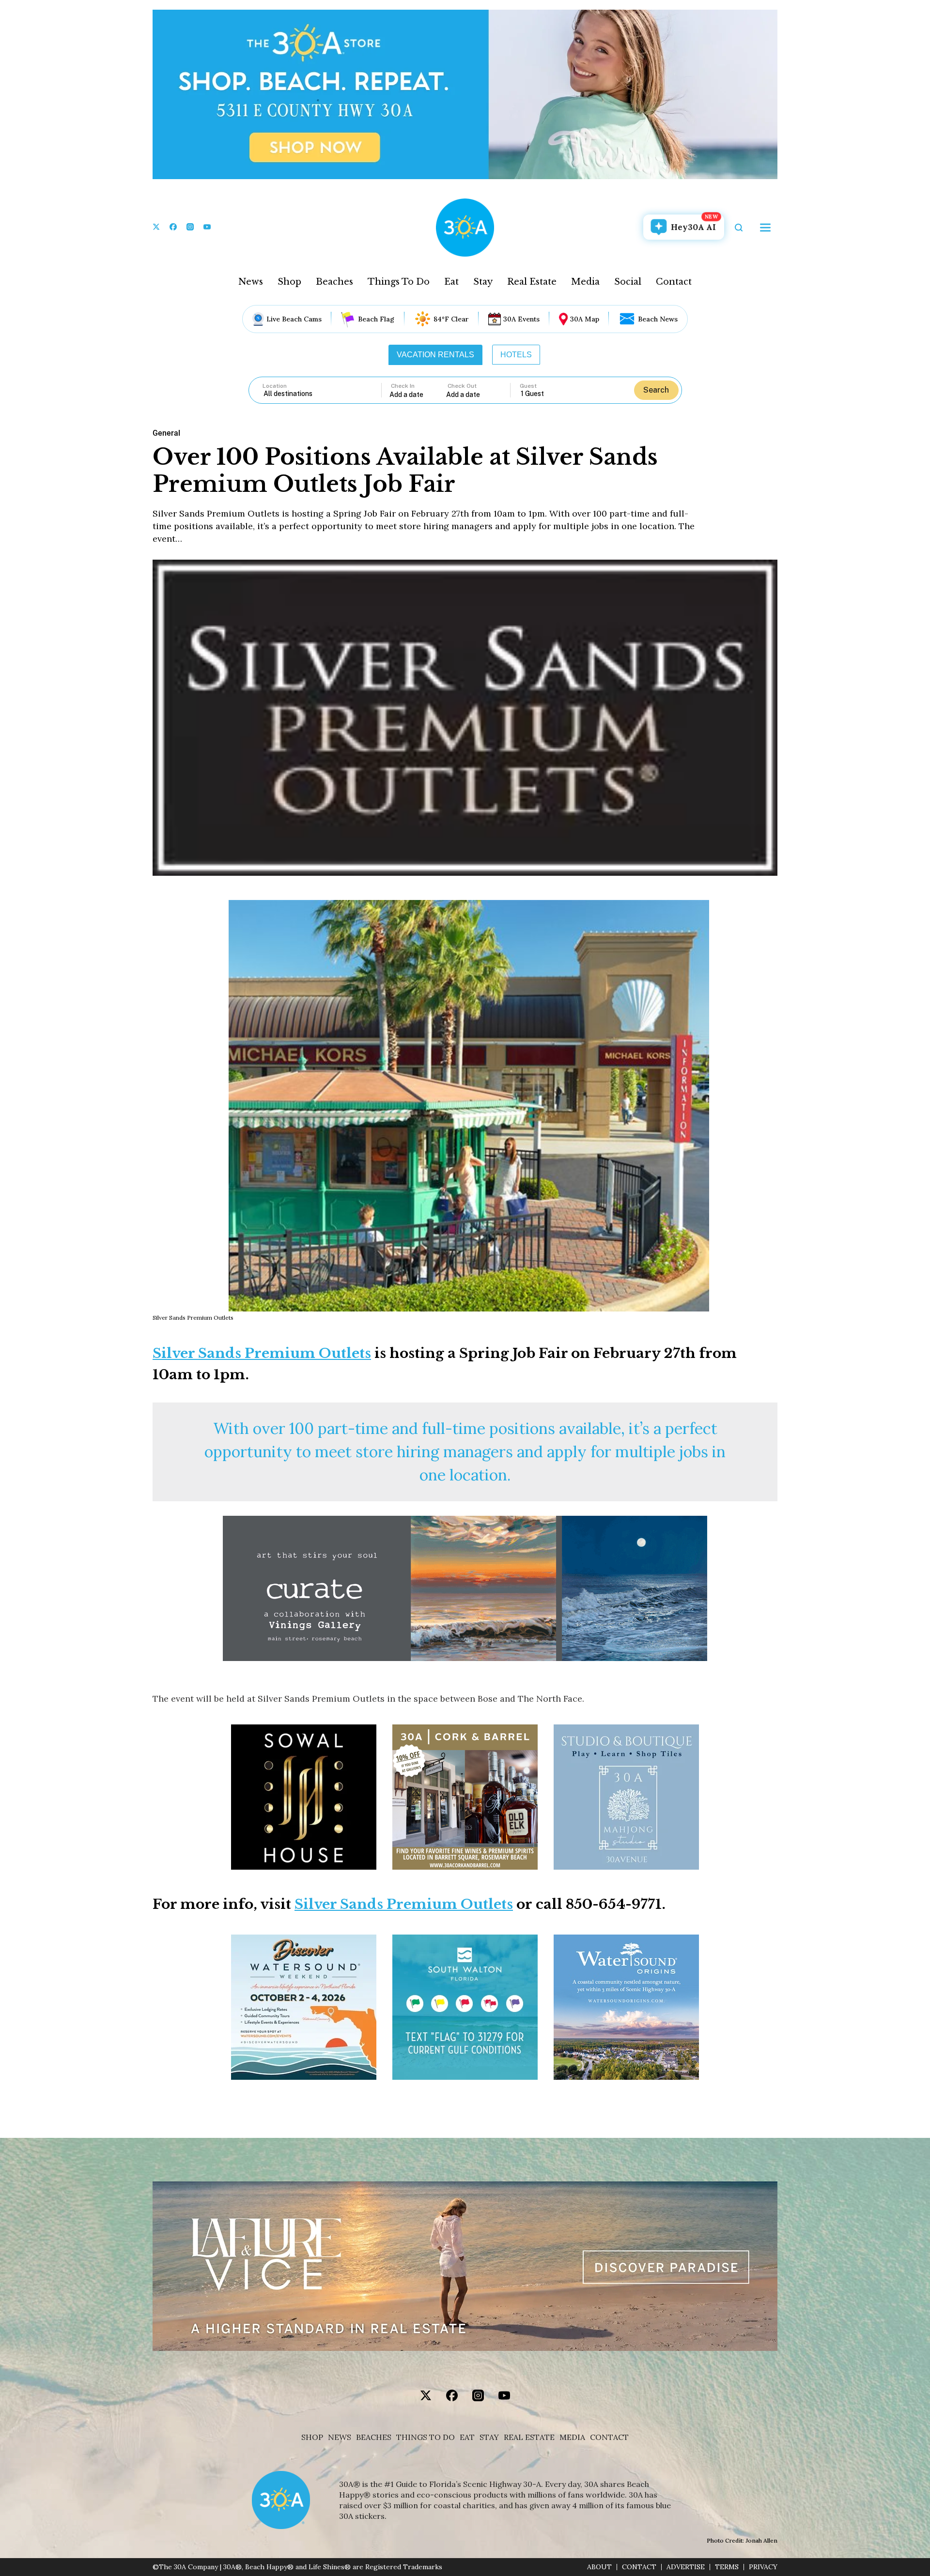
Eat (451, 282)
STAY (489, 2437)
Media (585, 282)
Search (656, 390)
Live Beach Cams (294, 319)
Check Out (462, 386)
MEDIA (572, 2437)
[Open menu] (765, 228)
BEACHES (374, 2437)
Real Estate (532, 282)
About (599, 2567)
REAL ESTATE (529, 2437)
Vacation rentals (435, 355)
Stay (483, 282)
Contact (674, 282)
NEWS (340, 2437)
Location (275, 386)
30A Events (521, 319)
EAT (467, 2437)
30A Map (585, 319)
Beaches (334, 282)
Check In (403, 386)
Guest (528, 386)
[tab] (435, 355)
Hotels (516, 355)
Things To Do (399, 282)
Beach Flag (376, 319)
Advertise (686, 2567)
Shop (289, 282)
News (251, 282)
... (418, 394)
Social (628, 282)
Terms (727, 2567)
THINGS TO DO (426, 2437)
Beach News (658, 319)
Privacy (763, 2567)
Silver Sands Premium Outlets (262, 1353)
